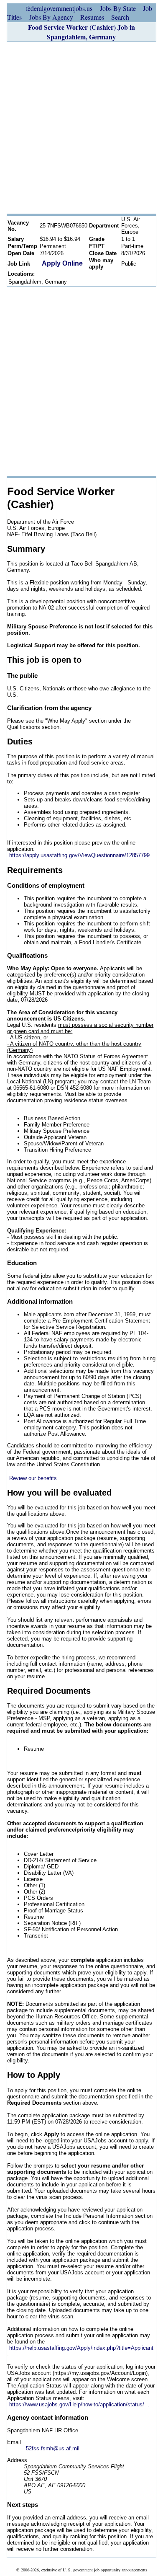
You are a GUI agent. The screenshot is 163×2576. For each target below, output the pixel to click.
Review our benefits (33, 1478)
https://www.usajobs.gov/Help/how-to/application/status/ (77, 2404)
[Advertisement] (81, 128)
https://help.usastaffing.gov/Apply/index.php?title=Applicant (81, 2348)
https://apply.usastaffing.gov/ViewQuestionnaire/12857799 (79, 855)
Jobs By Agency (51, 17)
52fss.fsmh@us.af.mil (53, 2448)
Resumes (92, 17)
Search (120, 17)
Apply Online (62, 263)
